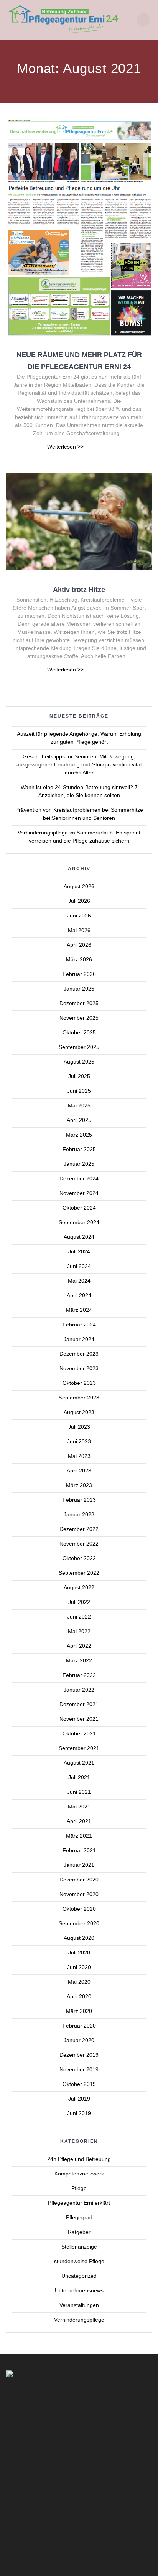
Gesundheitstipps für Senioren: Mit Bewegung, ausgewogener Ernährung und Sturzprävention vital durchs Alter (79, 764)
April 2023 (79, 1471)
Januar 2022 (79, 1690)
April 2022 (79, 1646)
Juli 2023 (79, 1427)
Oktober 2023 (79, 1383)
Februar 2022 (79, 1675)
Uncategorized (79, 2276)
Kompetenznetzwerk (79, 2174)
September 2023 (79, 1398)
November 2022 (79, 1544)
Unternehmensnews (79, 2290)
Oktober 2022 (79, 1558)
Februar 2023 (79, 1500)
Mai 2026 (79, 930)
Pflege (79, 2188)
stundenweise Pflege (79, 2261)
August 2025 (79, 1062)
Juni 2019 (79, 2113)
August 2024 (79, 1237)
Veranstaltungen (79, 2305)
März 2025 (79, 1135)
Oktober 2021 (79, 1733)
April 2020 (79, 1996)
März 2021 (79, 1836)
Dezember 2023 (79, 1354)
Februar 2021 (79, 1850)
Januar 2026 (79, 989)
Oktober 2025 (79, 1032)
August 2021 (79, 1763)
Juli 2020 (79, 1953)
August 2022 (79, 1587)
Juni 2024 (79, 1266)
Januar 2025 (79, 1164)
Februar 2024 (79, 1325)
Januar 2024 (79, 1339)
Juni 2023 (79, 1441)
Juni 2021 (79, 1792)
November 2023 (79, 1368)
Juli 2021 (79, 1777)
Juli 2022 (79, 1602)
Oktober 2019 (79, 2084)
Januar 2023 (79, 1514)
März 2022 (79, 1660)
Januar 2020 (79, 2040)
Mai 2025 (79, 1105)
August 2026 (79, 886)
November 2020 (79, 1894)
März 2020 (79, 2011)
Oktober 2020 (79, 1909)
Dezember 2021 (79, 1704)
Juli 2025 (79, 1076)
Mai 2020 (79, 1982)
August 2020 (79, 1938)
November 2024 (79, 1193)
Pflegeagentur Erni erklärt (79, 2203)
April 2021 (79, 1821)
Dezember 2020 (79, 1880)
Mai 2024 (79, 1281)
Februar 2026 (79, 974)
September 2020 (79, 1923)
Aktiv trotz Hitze (79, 589)
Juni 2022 (79, 1617)
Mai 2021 (79, 1807)
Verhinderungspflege (79, 2320)
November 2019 (79, 2069)
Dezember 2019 (79, 2055)
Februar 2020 (79, 2026)
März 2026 (79, 959)
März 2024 (79, 1310)
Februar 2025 (79, 1149)
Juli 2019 (79, 2099)
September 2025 (79, 1047)
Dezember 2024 (79, 1178)
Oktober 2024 (79, 1208)
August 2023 (79, 1412)
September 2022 (79, 1573)
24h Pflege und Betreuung (79, 2159)
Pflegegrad (79, 2217)
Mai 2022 (79, 1631)
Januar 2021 (79, 1865)
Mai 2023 (79, 1456)
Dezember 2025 (79, 1003)
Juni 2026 (79, 916)
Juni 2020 (79, 1967)
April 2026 (79, 945)
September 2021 (79, 1748)
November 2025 (79, 1018)
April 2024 (79, 1295)
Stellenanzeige (79, 2247)
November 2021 (79, 1719)
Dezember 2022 (79, 1529)
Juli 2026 (79, 901)
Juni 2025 (79, 1091)
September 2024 (79, 1222)
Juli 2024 (79, 1251)
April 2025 (79, 1120)
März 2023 (79, 1485)
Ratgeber (79, 2232)
